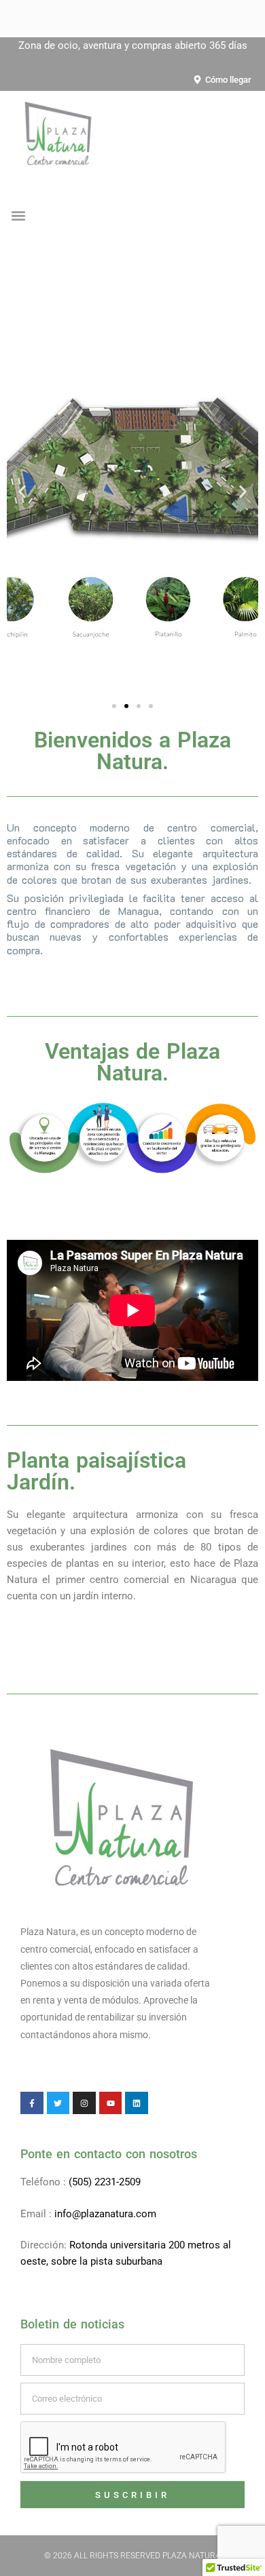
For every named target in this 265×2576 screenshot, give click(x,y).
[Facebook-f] (32, 2103)
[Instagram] (84, 2103)
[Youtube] (111, 2103)
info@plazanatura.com (105, 2214)
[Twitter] (58, 2103)
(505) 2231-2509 (105, 2182)
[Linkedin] (137, 2103)
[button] (18, 216)
